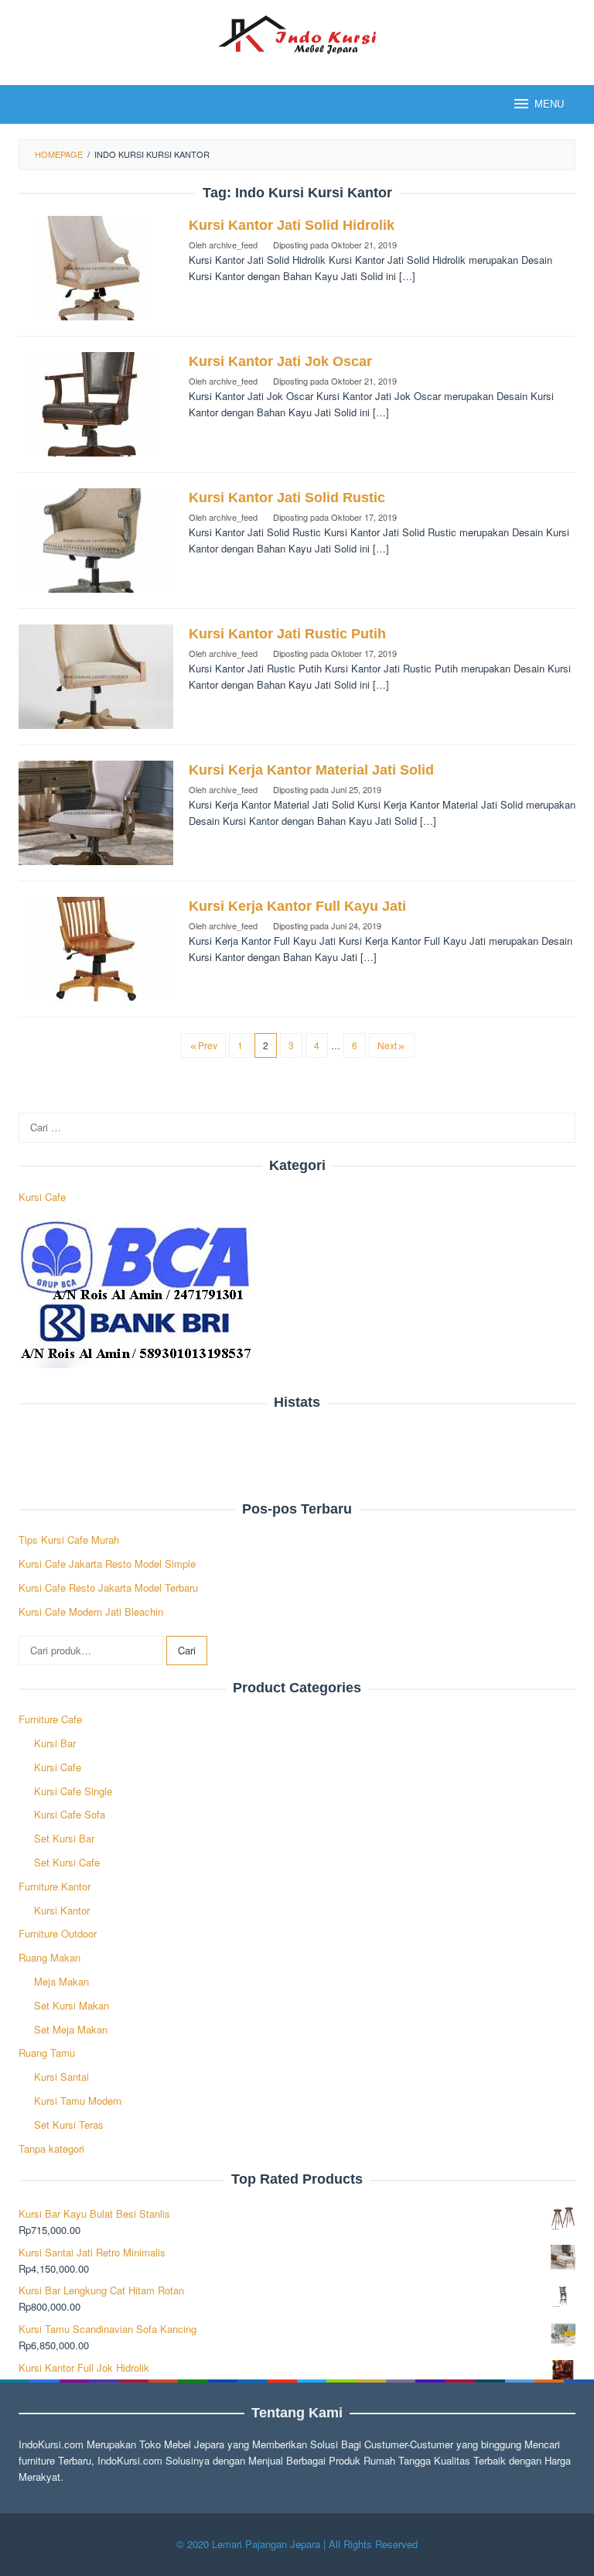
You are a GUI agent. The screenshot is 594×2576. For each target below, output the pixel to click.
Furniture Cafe (50, 1719)
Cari (187, 1650)
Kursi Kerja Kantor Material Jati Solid (311, 770)
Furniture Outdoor (58, 1933)
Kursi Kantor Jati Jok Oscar (280, 361)
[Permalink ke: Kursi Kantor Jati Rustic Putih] (96, 675)
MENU (549, 104)
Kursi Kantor (62, 1910)
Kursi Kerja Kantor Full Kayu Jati (297, 906)
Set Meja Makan (71, 2029)
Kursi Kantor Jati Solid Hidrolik (292, 225)
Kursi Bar (55, 1743)
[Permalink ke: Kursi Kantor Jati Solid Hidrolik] (96, 267)
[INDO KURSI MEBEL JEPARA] (297, 33)
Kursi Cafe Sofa (70, 1814)
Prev (208, 1045)
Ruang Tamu (47, 2053)
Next (387, 1045)
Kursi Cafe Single (73, 1791)
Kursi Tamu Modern (78, 2100)
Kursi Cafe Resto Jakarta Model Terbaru (108, 1587)
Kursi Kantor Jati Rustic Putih (287, 634)
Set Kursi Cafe (67, 1862)
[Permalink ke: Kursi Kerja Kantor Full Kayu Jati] (96, 948)
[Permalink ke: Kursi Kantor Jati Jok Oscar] (96, 403)
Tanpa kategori (51, 2148)
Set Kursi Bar (64, 1838)
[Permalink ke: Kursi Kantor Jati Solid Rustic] (96, 539)
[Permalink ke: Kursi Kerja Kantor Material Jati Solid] (96, 811)
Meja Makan (61, 1981)
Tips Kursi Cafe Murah (69, 1539)
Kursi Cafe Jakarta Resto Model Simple (107, 1563)
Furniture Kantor (55, 1886)
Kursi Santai (61, 2077)
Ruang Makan (49, 1957)
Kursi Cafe (42, 1197)
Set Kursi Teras (69, 2124)
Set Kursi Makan (72, 2005)
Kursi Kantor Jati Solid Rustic (287, 498)
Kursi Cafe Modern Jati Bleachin (91, 1611)
